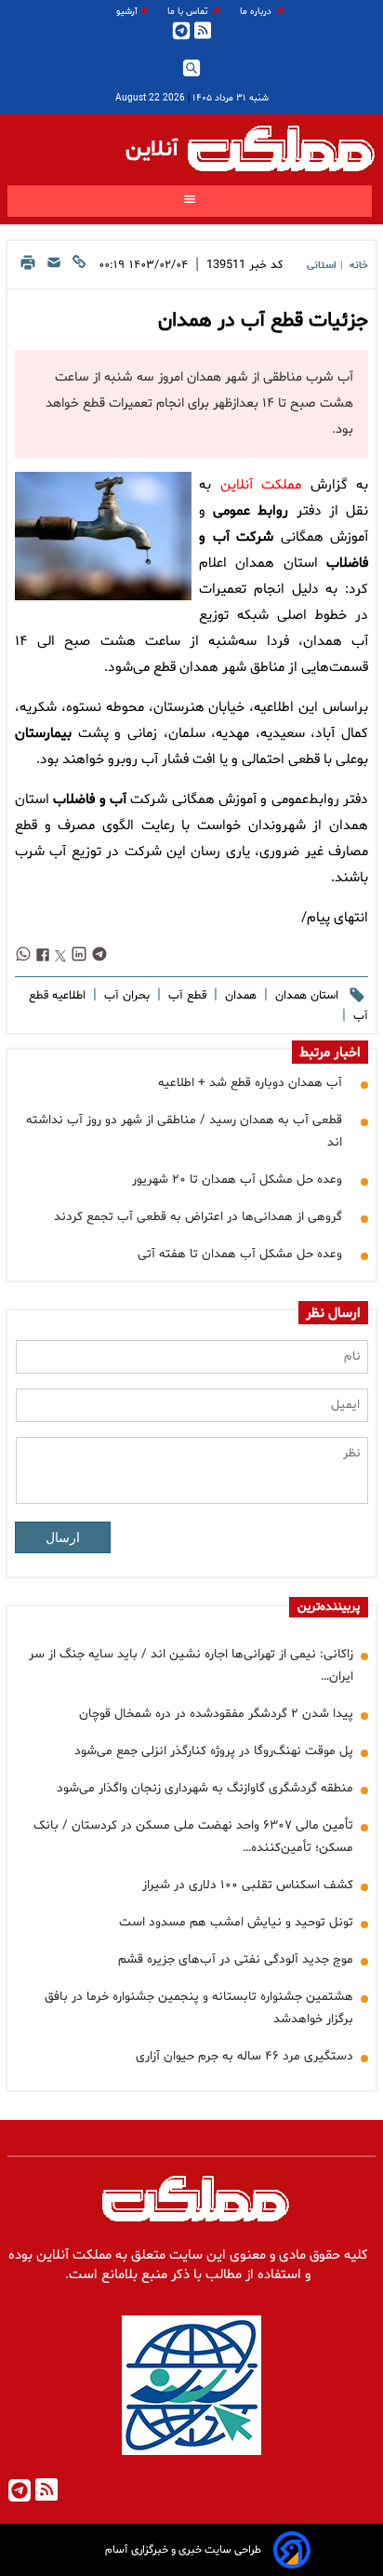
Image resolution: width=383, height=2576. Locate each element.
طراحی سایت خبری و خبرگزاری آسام (183, 2550)
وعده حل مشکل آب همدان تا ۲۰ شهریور (237, 1180)
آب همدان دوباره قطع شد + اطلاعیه (250, 1083)
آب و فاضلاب (90, 800)
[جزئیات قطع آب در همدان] (103, 536)
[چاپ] (28, 268)
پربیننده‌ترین (329, 1607)
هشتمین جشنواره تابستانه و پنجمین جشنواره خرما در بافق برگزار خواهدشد (199, 2008)
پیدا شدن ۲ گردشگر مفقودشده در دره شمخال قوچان (216, 1714)
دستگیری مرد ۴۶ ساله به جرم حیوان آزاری (244, 2056)
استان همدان (305, 996)
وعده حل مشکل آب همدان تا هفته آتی (240, 1254)
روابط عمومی (251, 511)
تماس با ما (189, 12)
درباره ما (257, 12)
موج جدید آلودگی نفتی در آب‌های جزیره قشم (236, 1959)
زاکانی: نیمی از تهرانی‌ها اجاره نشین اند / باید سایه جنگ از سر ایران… (191, 1665)
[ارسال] (54, 268)
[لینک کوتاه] (79, 268)
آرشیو (127, 12)
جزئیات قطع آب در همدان (263, 321)
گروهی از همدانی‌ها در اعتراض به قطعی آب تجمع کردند (198, 1217)
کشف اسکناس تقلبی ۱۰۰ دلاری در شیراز (248, 1885)
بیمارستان (43, 734)
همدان (239, 996)
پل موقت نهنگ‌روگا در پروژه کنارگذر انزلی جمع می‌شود (214, 1751)
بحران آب (125, 996)
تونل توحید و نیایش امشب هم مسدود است (236, 1922)
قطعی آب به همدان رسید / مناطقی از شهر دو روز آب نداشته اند (184, 1131)
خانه (359, 266)
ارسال (63, 1537)
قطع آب (185, 996)
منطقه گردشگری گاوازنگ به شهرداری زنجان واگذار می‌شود (205, 1788)
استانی (322, 266)
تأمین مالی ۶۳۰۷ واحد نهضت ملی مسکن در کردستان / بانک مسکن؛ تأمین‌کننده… (193, 1837)
